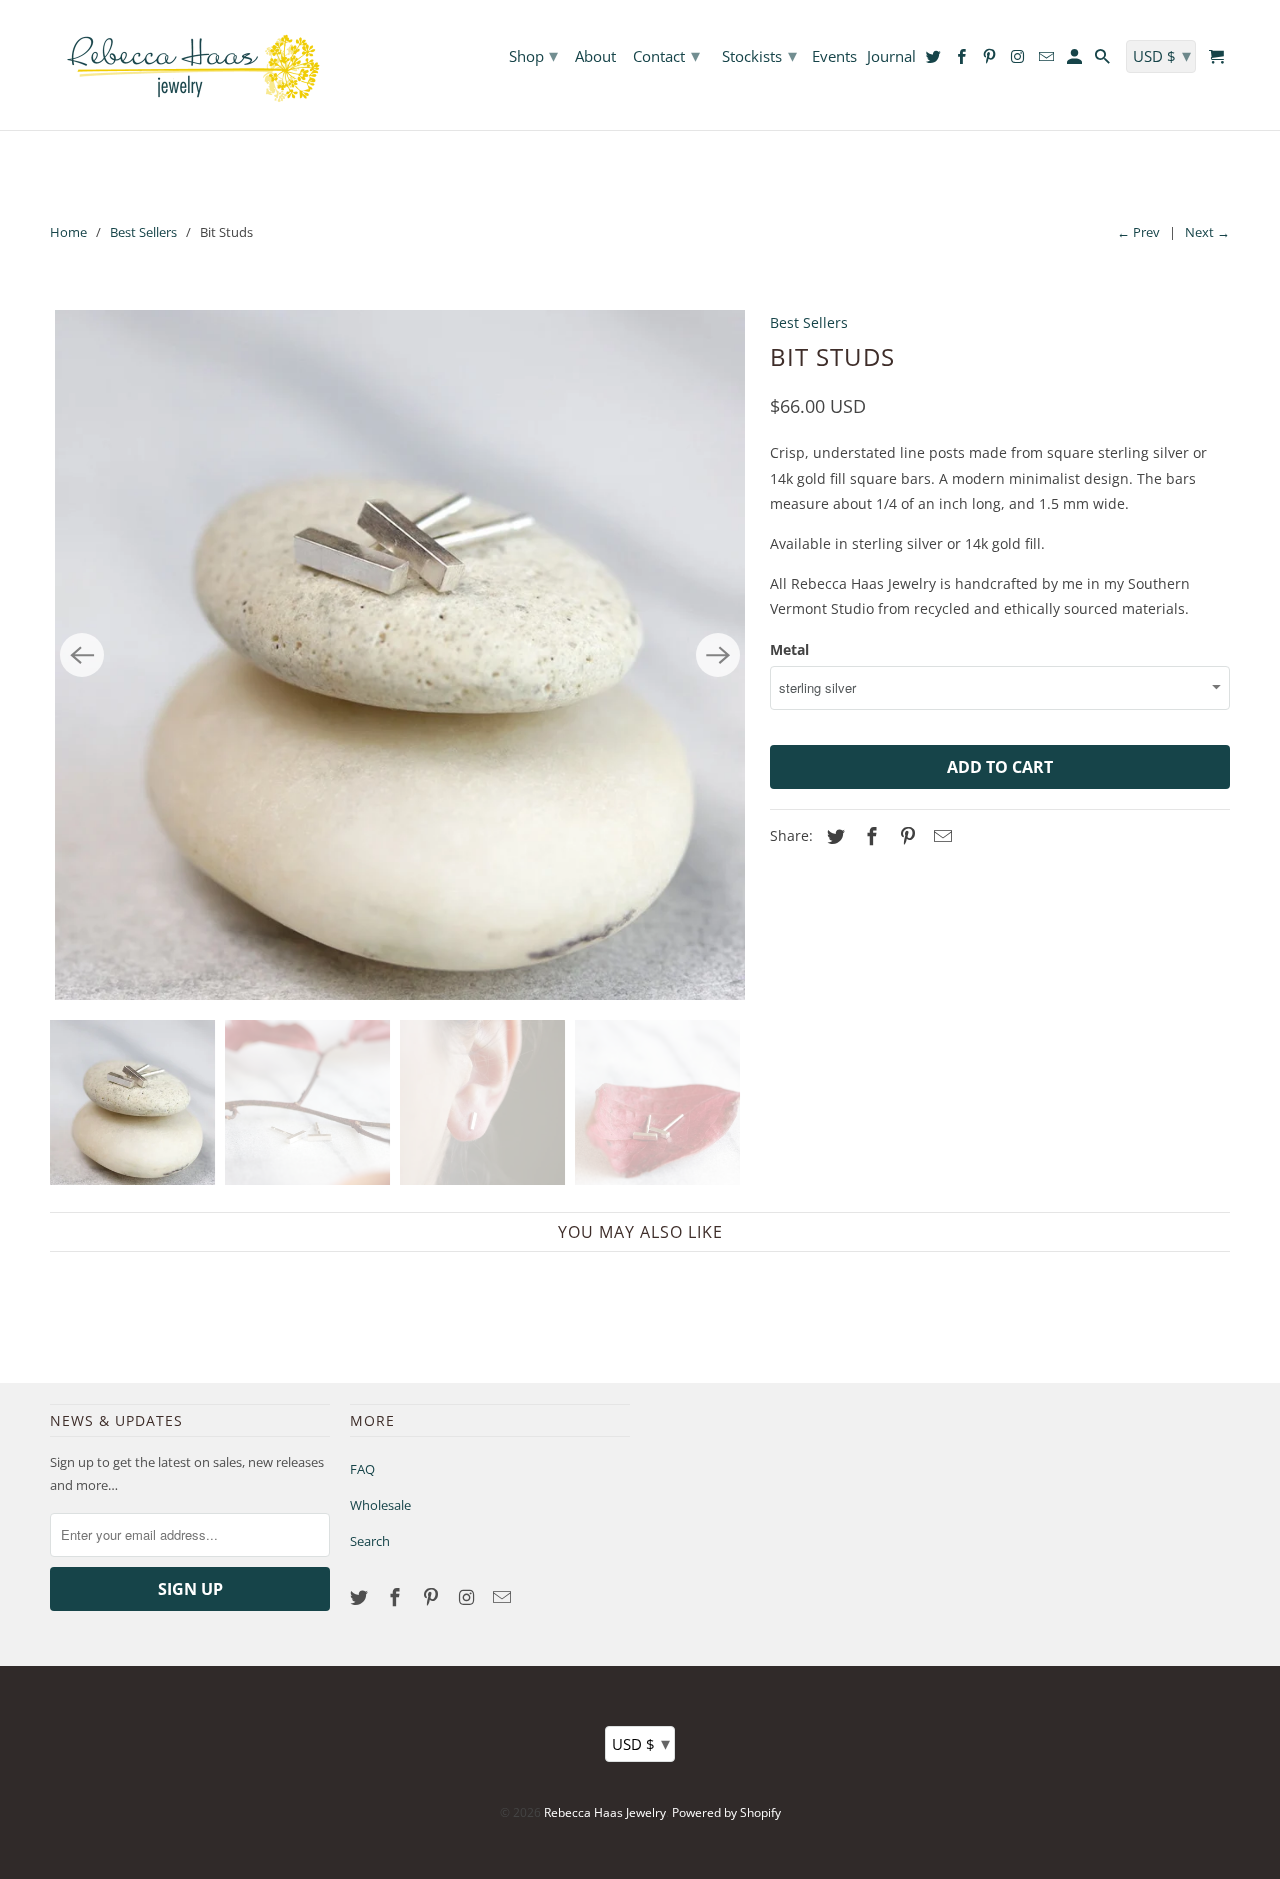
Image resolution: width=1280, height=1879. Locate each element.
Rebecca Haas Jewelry (605, 1812)
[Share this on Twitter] (833, 836)
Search (370, 1541)
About (595, 57)
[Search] (1104, 60)
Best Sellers (143, 232)
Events (834, 57)
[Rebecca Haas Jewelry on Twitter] (361, 1597)
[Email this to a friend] (940, 836)
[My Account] (1076, 60)
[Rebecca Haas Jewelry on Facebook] (397, 1597)
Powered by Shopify (726, 1812)
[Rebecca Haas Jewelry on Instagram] (468, 1597)
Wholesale (380, 1505)
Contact (666, 55)
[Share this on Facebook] (869, 836)
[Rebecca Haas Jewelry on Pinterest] (433, 1597)
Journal (891, 57)
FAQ (362, 1469)
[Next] (718, 655)
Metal (789, 649)
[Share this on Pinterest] (905, 836)
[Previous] (82, 655)
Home (68, 232)
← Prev (1138, 232)
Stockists (759, 55)
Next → (1207, 232)
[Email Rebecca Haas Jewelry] (504, 1597)
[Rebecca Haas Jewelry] (190, 65)
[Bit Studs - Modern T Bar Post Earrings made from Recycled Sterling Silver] (400, 655)
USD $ (641, 1743)
